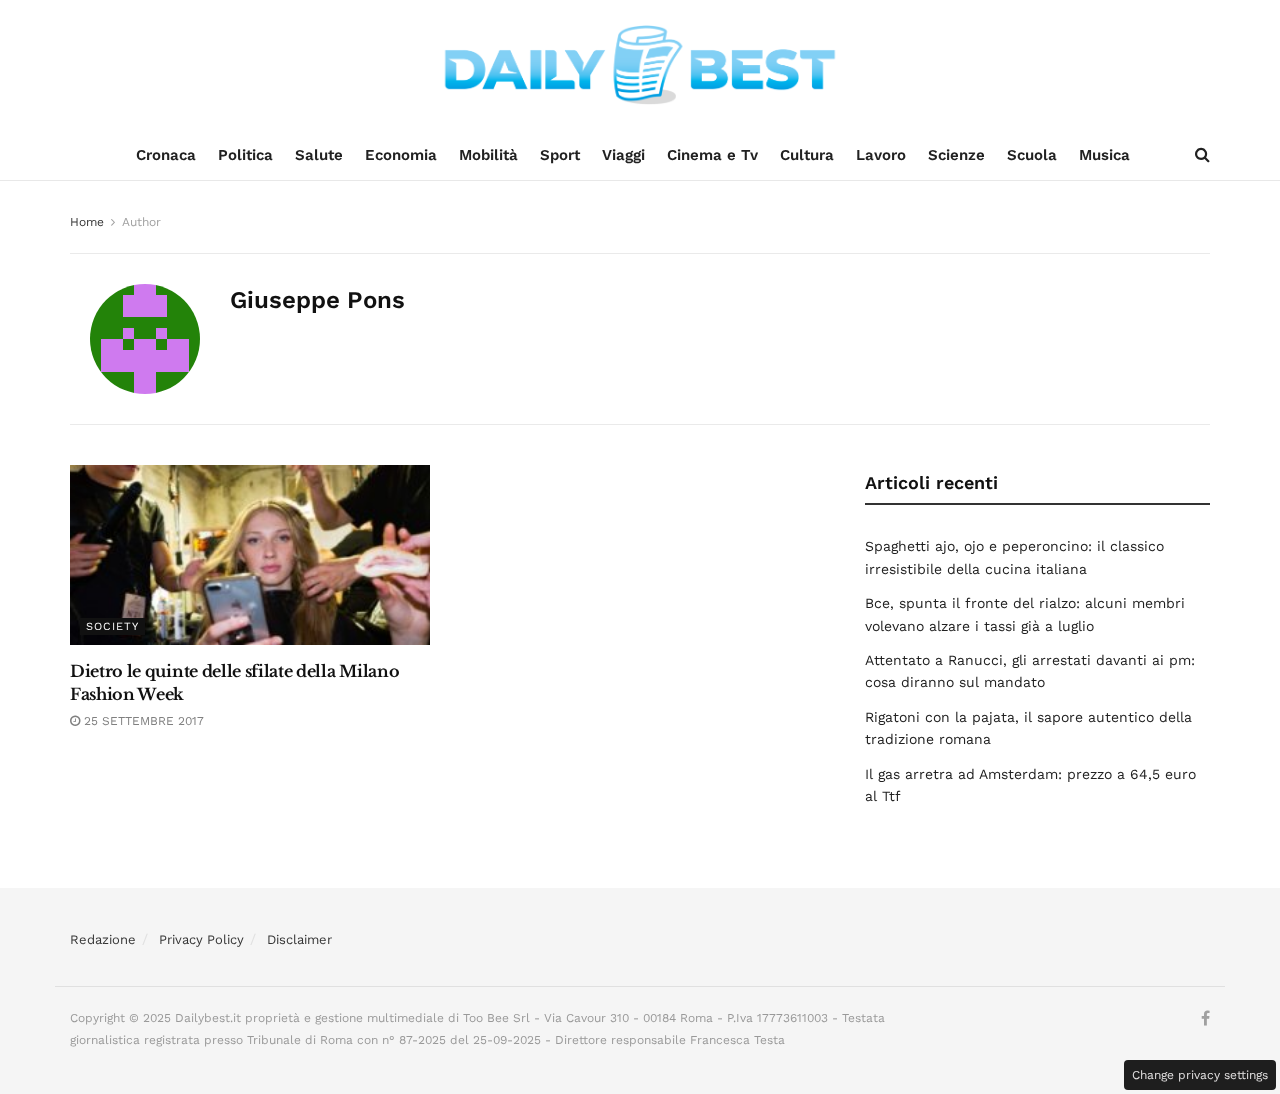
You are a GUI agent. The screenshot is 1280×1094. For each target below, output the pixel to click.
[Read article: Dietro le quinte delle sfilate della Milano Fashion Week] (250, 555)
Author (141, 222)
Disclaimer (299, 939)
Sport (560, 155)
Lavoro (881, 155)
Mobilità (488, 155)
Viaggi (623, 155)
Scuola (1032, 155)
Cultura (807, 155)
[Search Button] (1202, 155)
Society (112, 626)
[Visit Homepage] (640, 65)
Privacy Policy (201, 939)
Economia (401, 155)
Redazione (103, 939)
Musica (1104, 155)
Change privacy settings (1200, 1075)
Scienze (956, 155)
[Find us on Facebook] (1205, 1019)
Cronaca (166, 155)
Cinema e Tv (712, 155)
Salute (319, 155)
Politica (245, 155)
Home (87, 222)
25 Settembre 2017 (142, 721)
